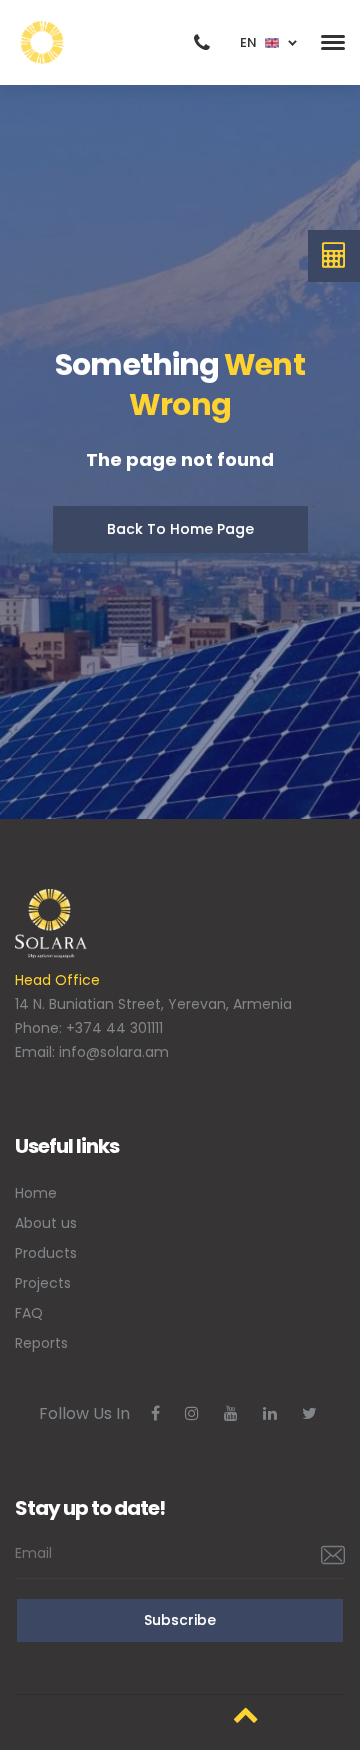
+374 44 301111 (114, 1028)
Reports (41, 1343)
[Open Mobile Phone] (202, 43)
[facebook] (155, 1413)
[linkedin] (270, 1413)
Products (46, 1253)
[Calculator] (334, 256)
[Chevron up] (246, 1714)
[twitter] (309, 1413)
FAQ (29, 1313)
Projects (43, 1283)
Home (36, 1193)
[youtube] (231, 1413)
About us (46, 1223)
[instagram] (192, 1413)
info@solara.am (114, 1052)
